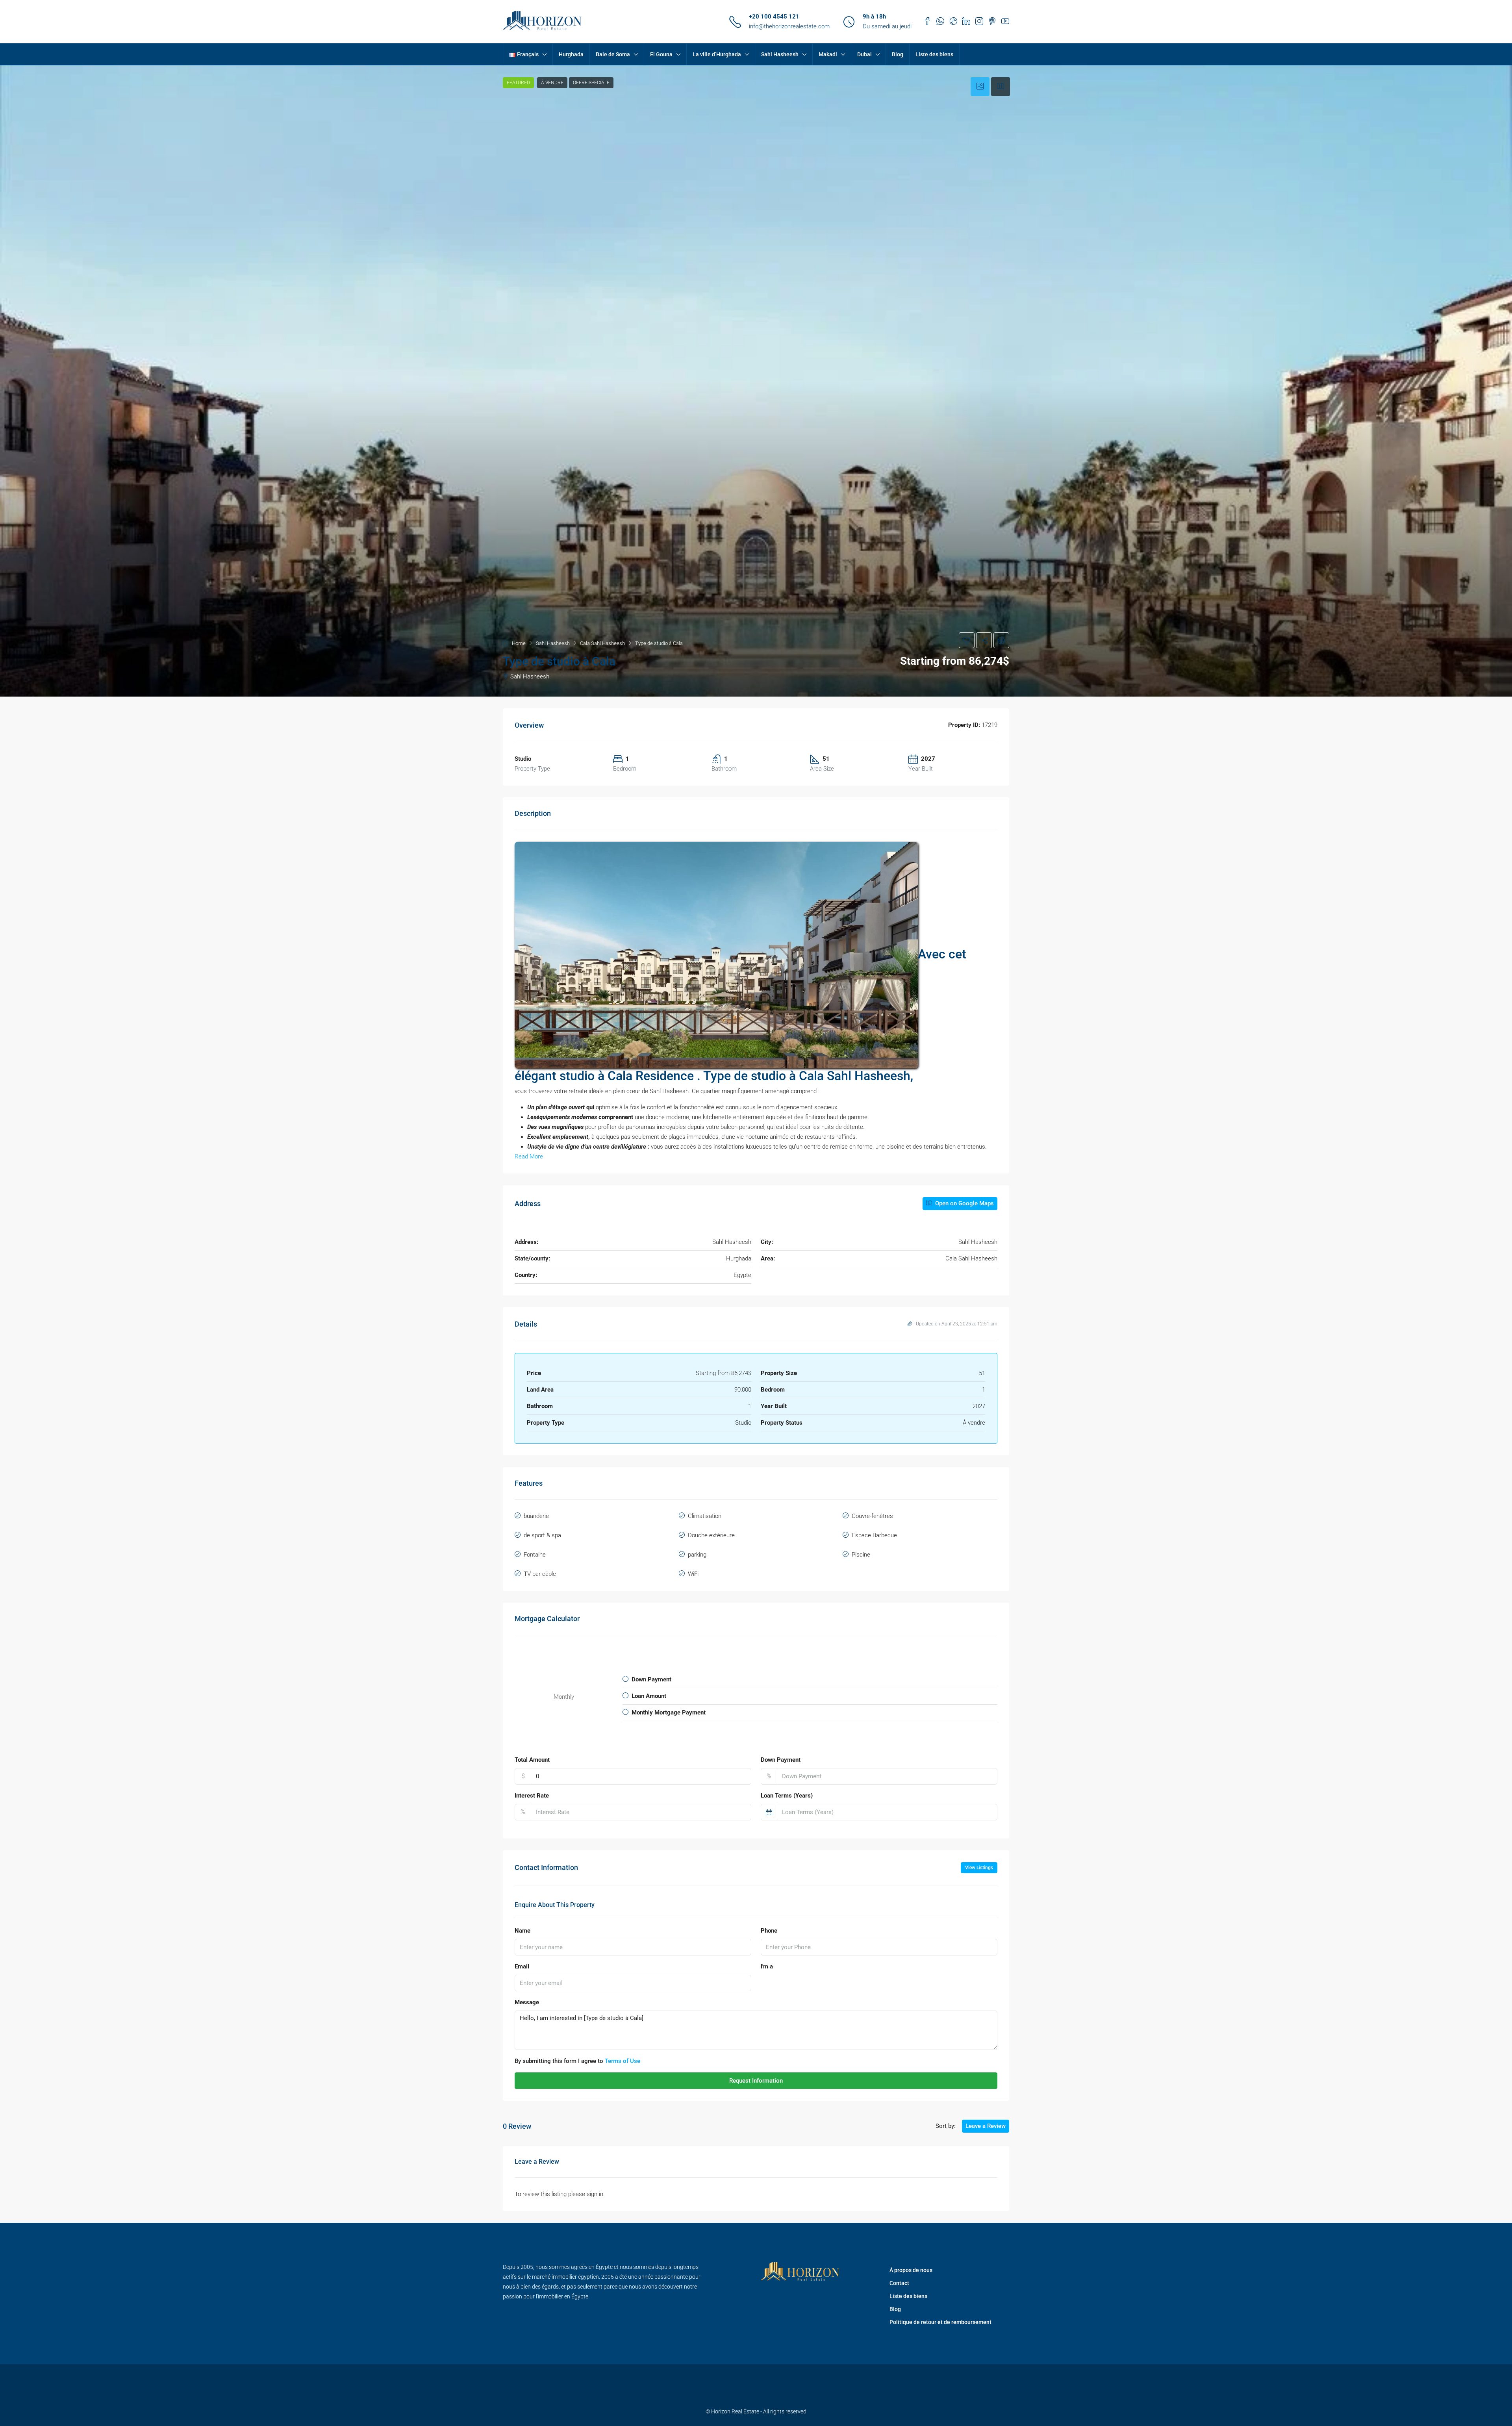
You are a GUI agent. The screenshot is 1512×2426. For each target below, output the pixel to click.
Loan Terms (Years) (787, 1796)
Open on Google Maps (964, 1203)
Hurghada (571, 54)
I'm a (767, 1966)
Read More (529, 1156)
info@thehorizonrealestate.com (789, 26)
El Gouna (661, 54)
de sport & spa (542, 1535)
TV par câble (540, 1574)
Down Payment (781, 1760)
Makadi (828, 54)
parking (697, 1555)
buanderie (536, 1516)
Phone (769, 1931)
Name (523, 1931)
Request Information (756, 2081)
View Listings (979, 1868)
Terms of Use (623, 2061)
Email (522, 1966)
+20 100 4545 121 (774, 17)
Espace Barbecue (874, 1535)
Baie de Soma (613, 54)
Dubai (864, 54)
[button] (756, 381)
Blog (898, 54)
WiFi (693, 1574)
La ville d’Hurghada (717, 54)
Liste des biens (934, 54)
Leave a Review (986, 2126)
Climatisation (705, 1516)
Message (527, 2002)
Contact (899, 2283)
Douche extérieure (711, 1535)
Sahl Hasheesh (780, 54)
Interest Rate (532, 1796)
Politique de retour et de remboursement (940, 2322)
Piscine (861, 1555)
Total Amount (532, 1760)
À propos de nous (911, 2270)
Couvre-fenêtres (872, 1516)
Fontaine (535, 1555)
